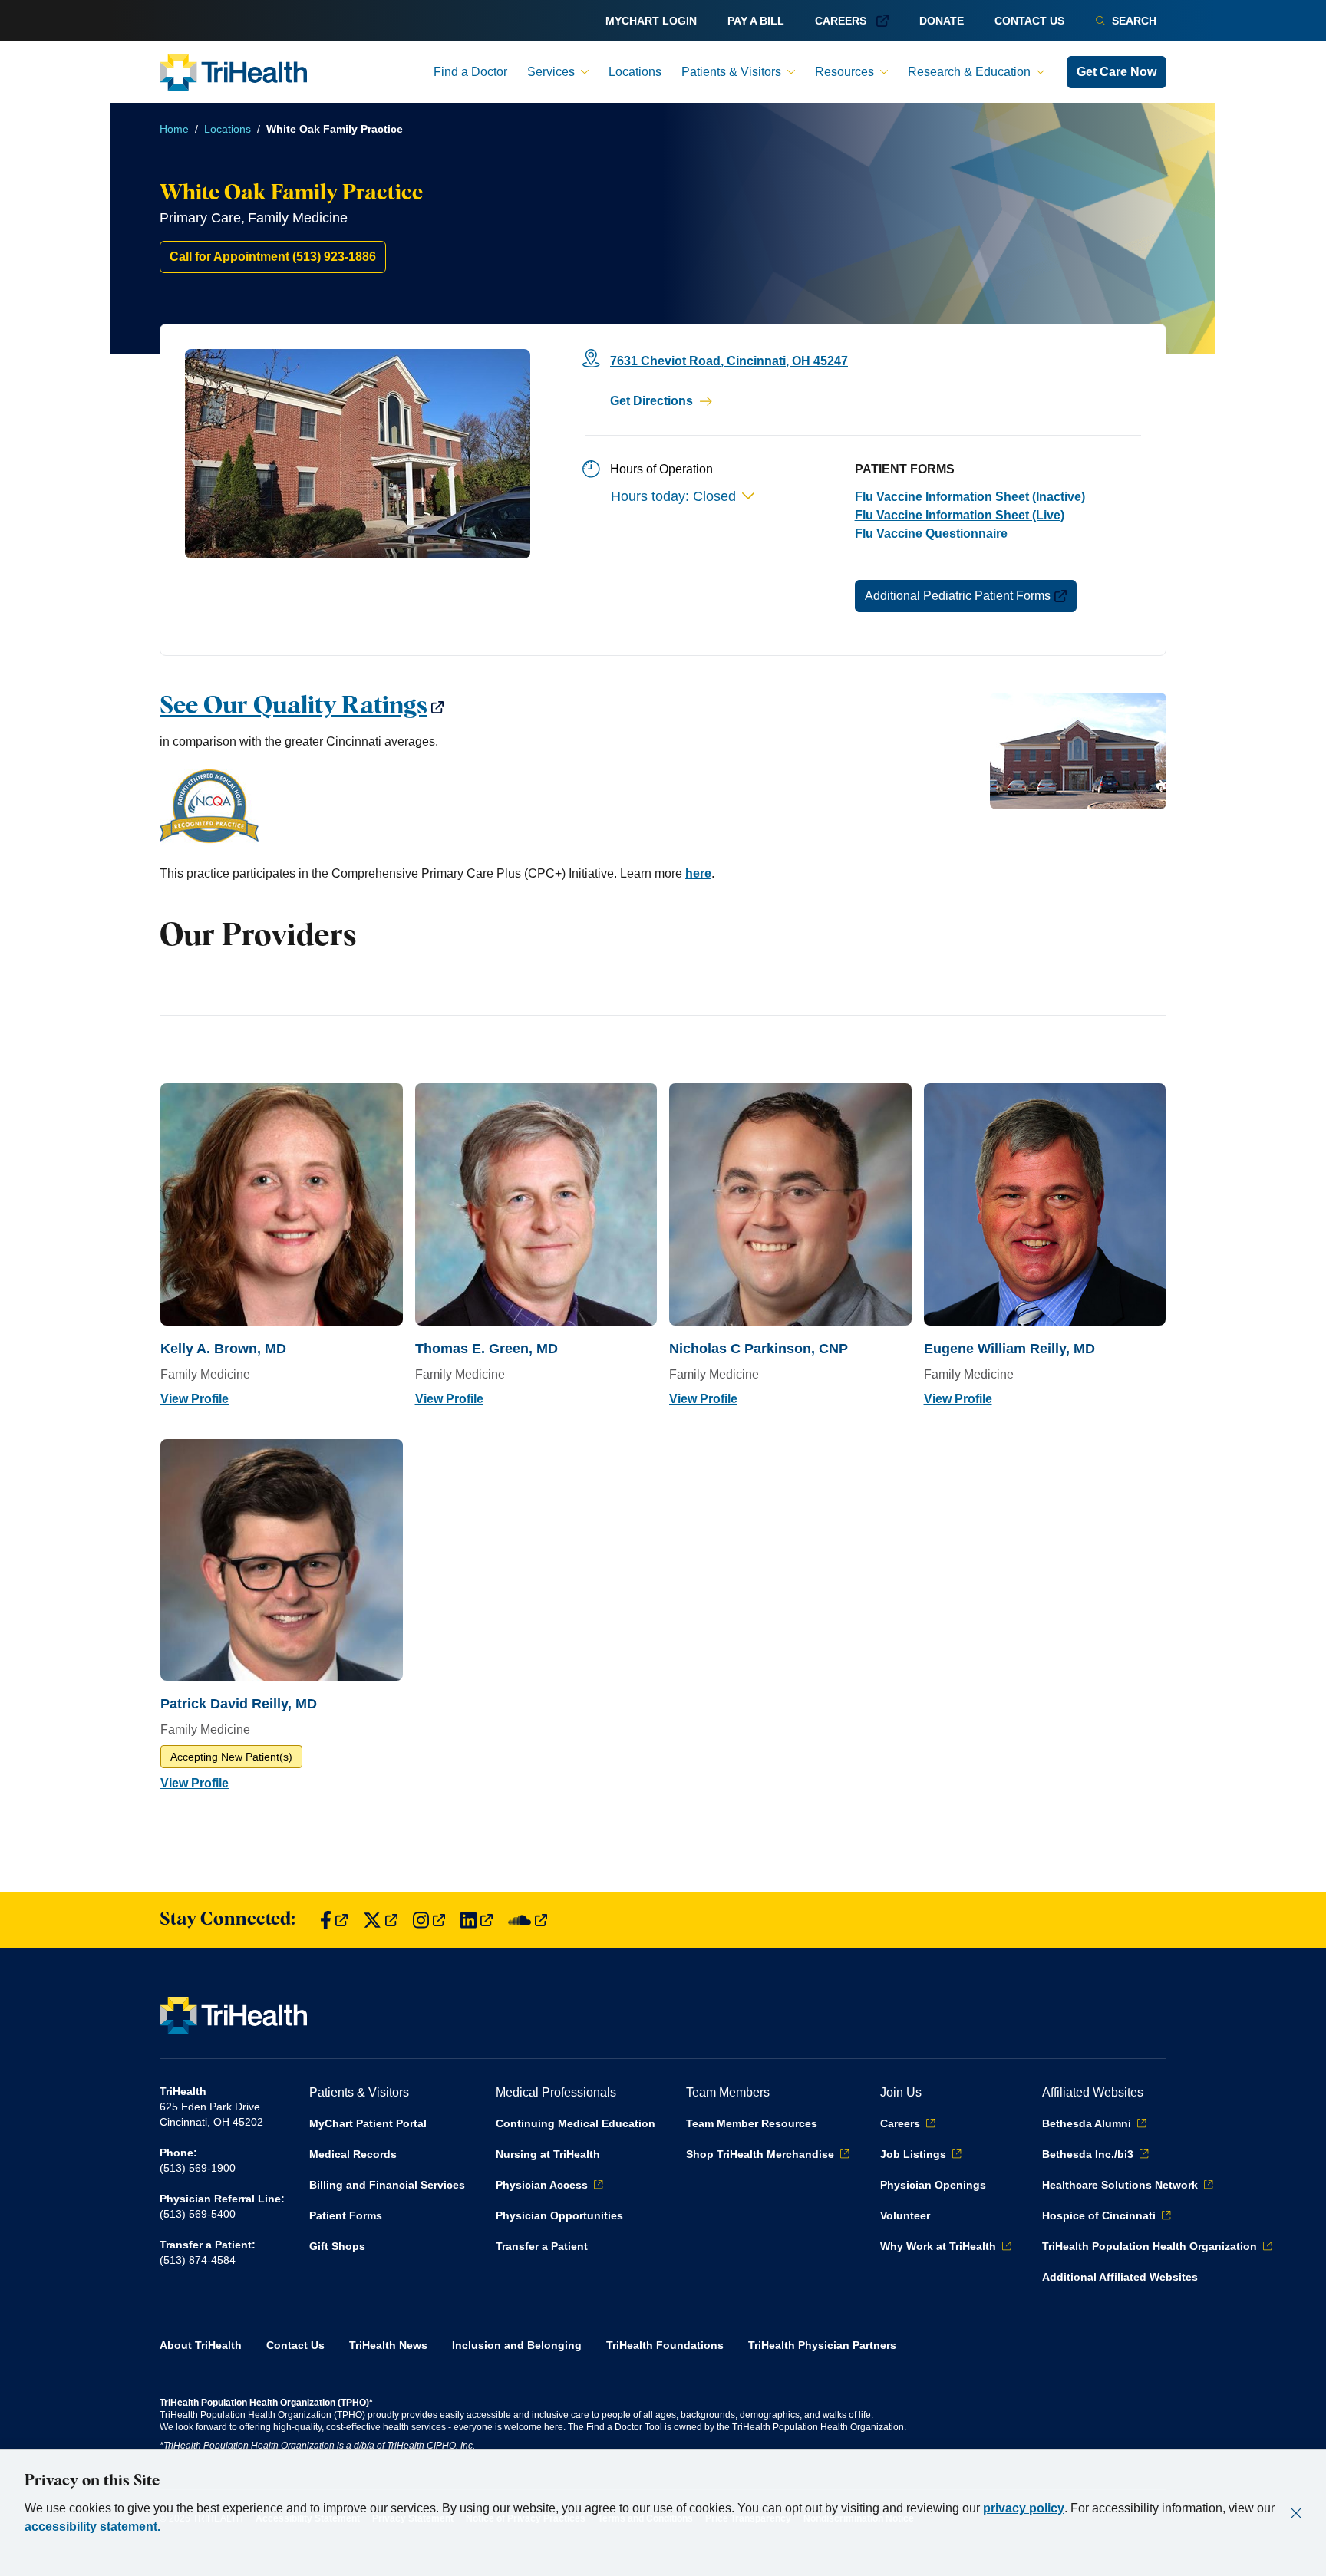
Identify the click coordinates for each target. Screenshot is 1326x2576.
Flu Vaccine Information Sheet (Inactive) (970, 497)
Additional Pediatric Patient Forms (958, 596)
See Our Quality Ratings (294, 707)
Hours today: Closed (673, 496)
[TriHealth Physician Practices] (663, 808)
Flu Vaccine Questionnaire (931, 534)
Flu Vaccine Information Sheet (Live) (960, 515)
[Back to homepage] (233, 72)
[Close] (1296, 2513)
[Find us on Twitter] (380, 1920)
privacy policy (1024, 2508)
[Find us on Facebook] (334, 1920)
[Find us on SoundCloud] (528, 1920)
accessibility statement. (92, 2527)
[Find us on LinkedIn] (477, 1920)
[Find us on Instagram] (429, 1920)
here (698, 873)
